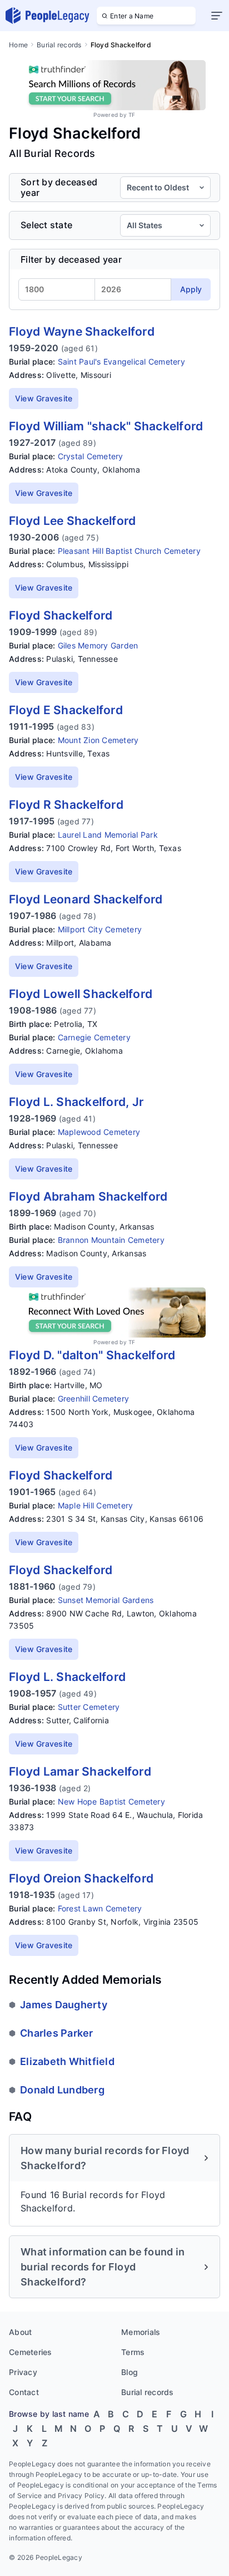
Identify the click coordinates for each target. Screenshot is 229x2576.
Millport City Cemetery (100, 929)
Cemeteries (31, 2352)
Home (18, 45)
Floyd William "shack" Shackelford (106, 426)
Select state (46, 225)
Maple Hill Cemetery (96, 1505)
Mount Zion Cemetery (98, 740)
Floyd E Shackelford (66, 710)
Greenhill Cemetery (94, 1398)
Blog (130, 2372)
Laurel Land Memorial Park (108, 835)
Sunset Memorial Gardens (106, 1600)
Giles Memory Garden (98, 645)
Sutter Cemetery (89, 1707)
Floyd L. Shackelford (67, 1677)
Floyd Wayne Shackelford (82, 331)
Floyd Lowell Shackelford (81, 994)
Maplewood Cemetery (99, 1132)
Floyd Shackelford (61, 615)
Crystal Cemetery (91, 456)
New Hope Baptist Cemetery (111, 1801)
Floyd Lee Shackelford (72, 521)
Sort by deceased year (59, 188)
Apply (191, 289)
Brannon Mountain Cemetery (111, 1240)
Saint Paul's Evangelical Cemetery (121, 362)
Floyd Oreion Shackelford (81, 1878)
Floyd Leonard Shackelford (86, 899)
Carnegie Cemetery (94, 1037)
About (20, 2332)
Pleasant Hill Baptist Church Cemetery (129, 551)
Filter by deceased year (71, 259)
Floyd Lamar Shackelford (80, 1771)
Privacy (23, 2372)
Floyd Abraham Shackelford (88, 1196)
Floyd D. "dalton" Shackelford (92, 1355)
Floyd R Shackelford (66, 805)
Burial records (59, 45)
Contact (24, 2392)
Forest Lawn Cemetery (100, 1908)
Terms (133, 2352)
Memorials (141, 2332)
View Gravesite (44, 398)
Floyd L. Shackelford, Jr (76, 1102)
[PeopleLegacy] (48, 16)
